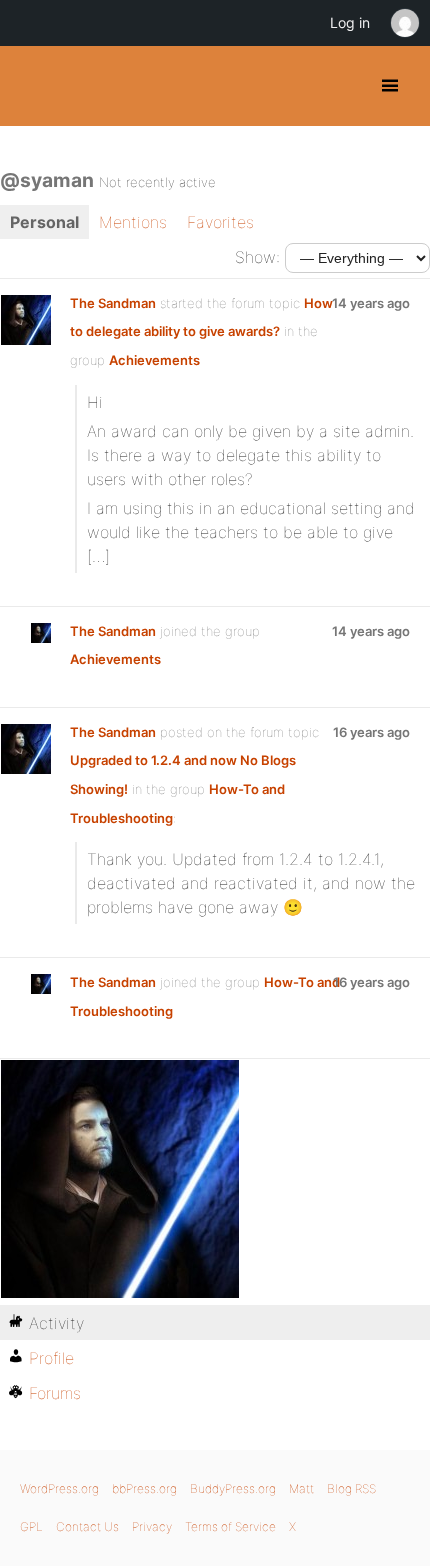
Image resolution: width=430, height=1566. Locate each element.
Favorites (220, 222)
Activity (56, 1323)
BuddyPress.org (32, 86)
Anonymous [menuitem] (404, 23)
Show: (257, 257)
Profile (51, 1358)
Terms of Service (230, 1526)
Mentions (133, 222)
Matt (301, 1488)
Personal (44, 222)
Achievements (154, 360)
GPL (31, 1526)
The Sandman (113, 303)
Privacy (152, 1526)
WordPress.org (59, 1488)
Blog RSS (351, 1488)
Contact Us (87, 1526)
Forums (55, 1393)
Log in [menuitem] (350, 22)
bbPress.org (144, 1488)
